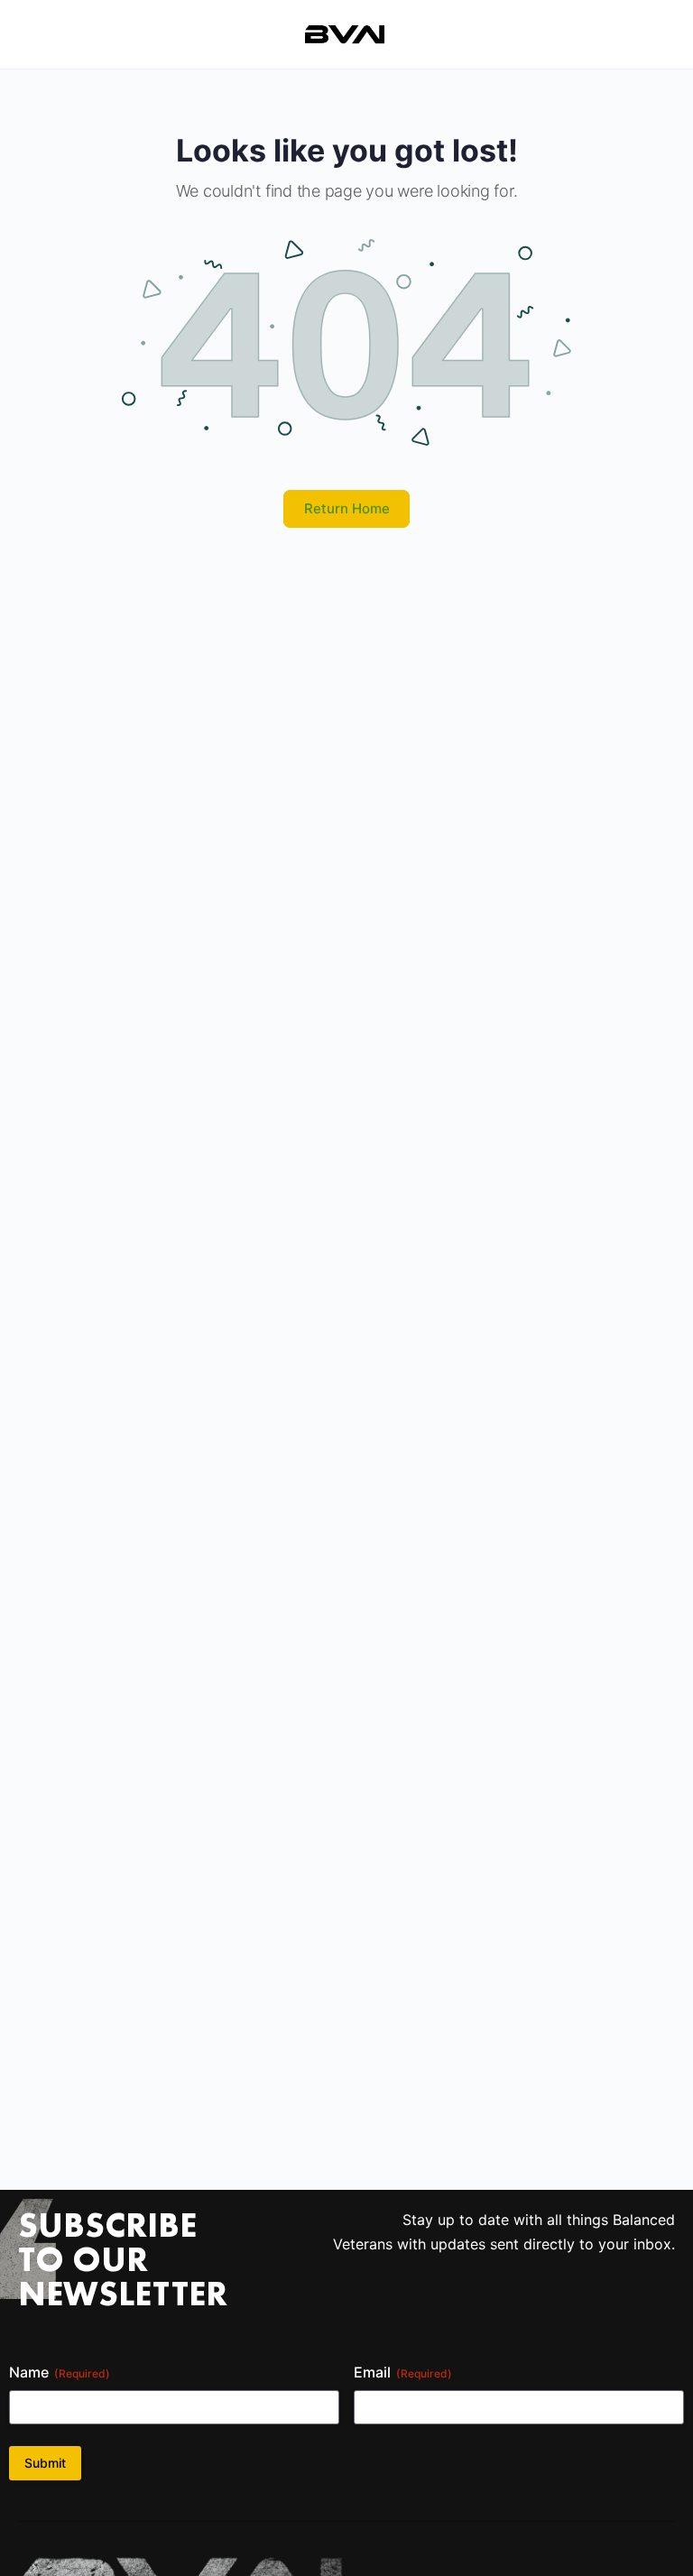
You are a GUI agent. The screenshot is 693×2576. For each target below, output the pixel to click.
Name (60, 2372)
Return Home (347, 508)
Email (403, 2372)
